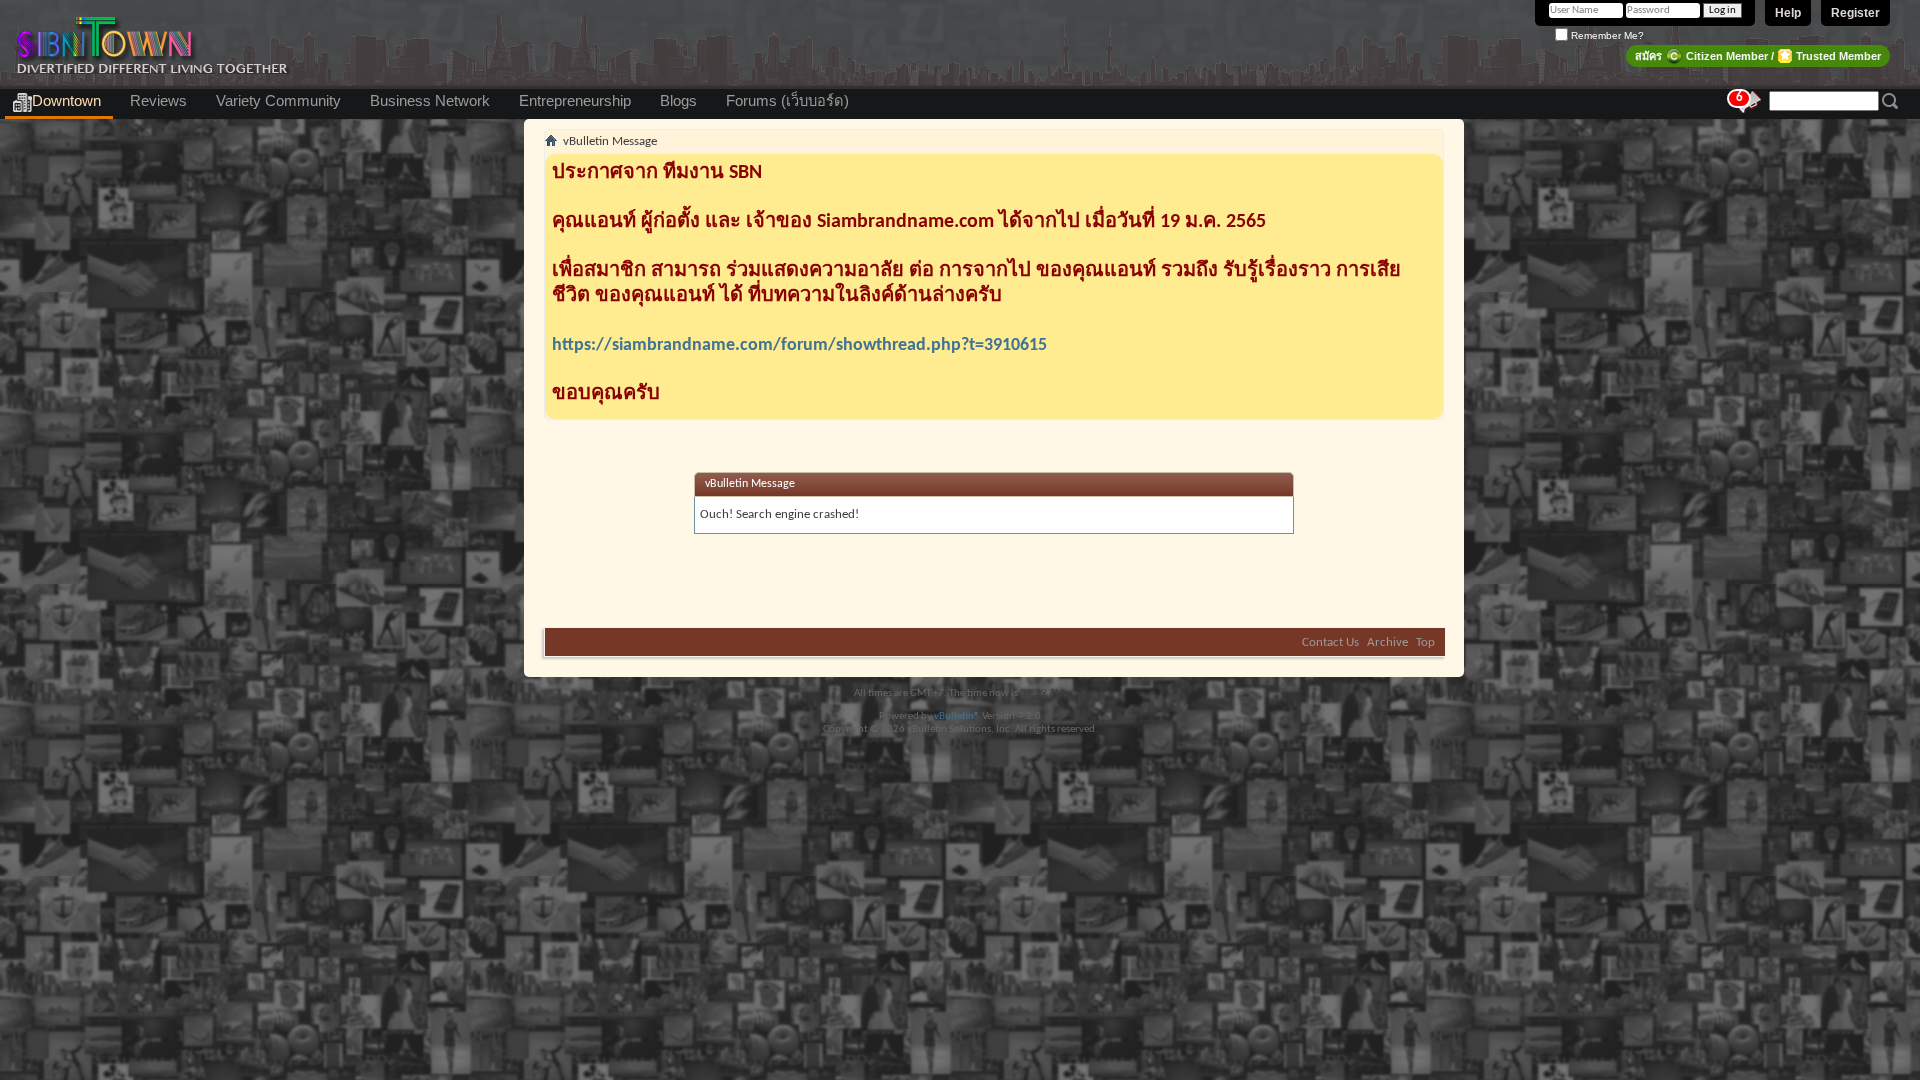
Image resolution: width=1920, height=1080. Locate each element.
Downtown (66, 101)
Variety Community (278, 101)
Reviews (158, 101)
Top (1425, 642)
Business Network (430, 101)
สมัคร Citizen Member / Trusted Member (1758, 56)
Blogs (678, 101)
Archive (1387, 642)
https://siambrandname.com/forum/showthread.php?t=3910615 (799, 345)
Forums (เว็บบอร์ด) (787, 101)
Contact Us (1330, 642)
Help (1788, 13)
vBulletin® (957, 716)
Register (1855, 13)
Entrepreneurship (575, 101)
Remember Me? (1606, 35)
